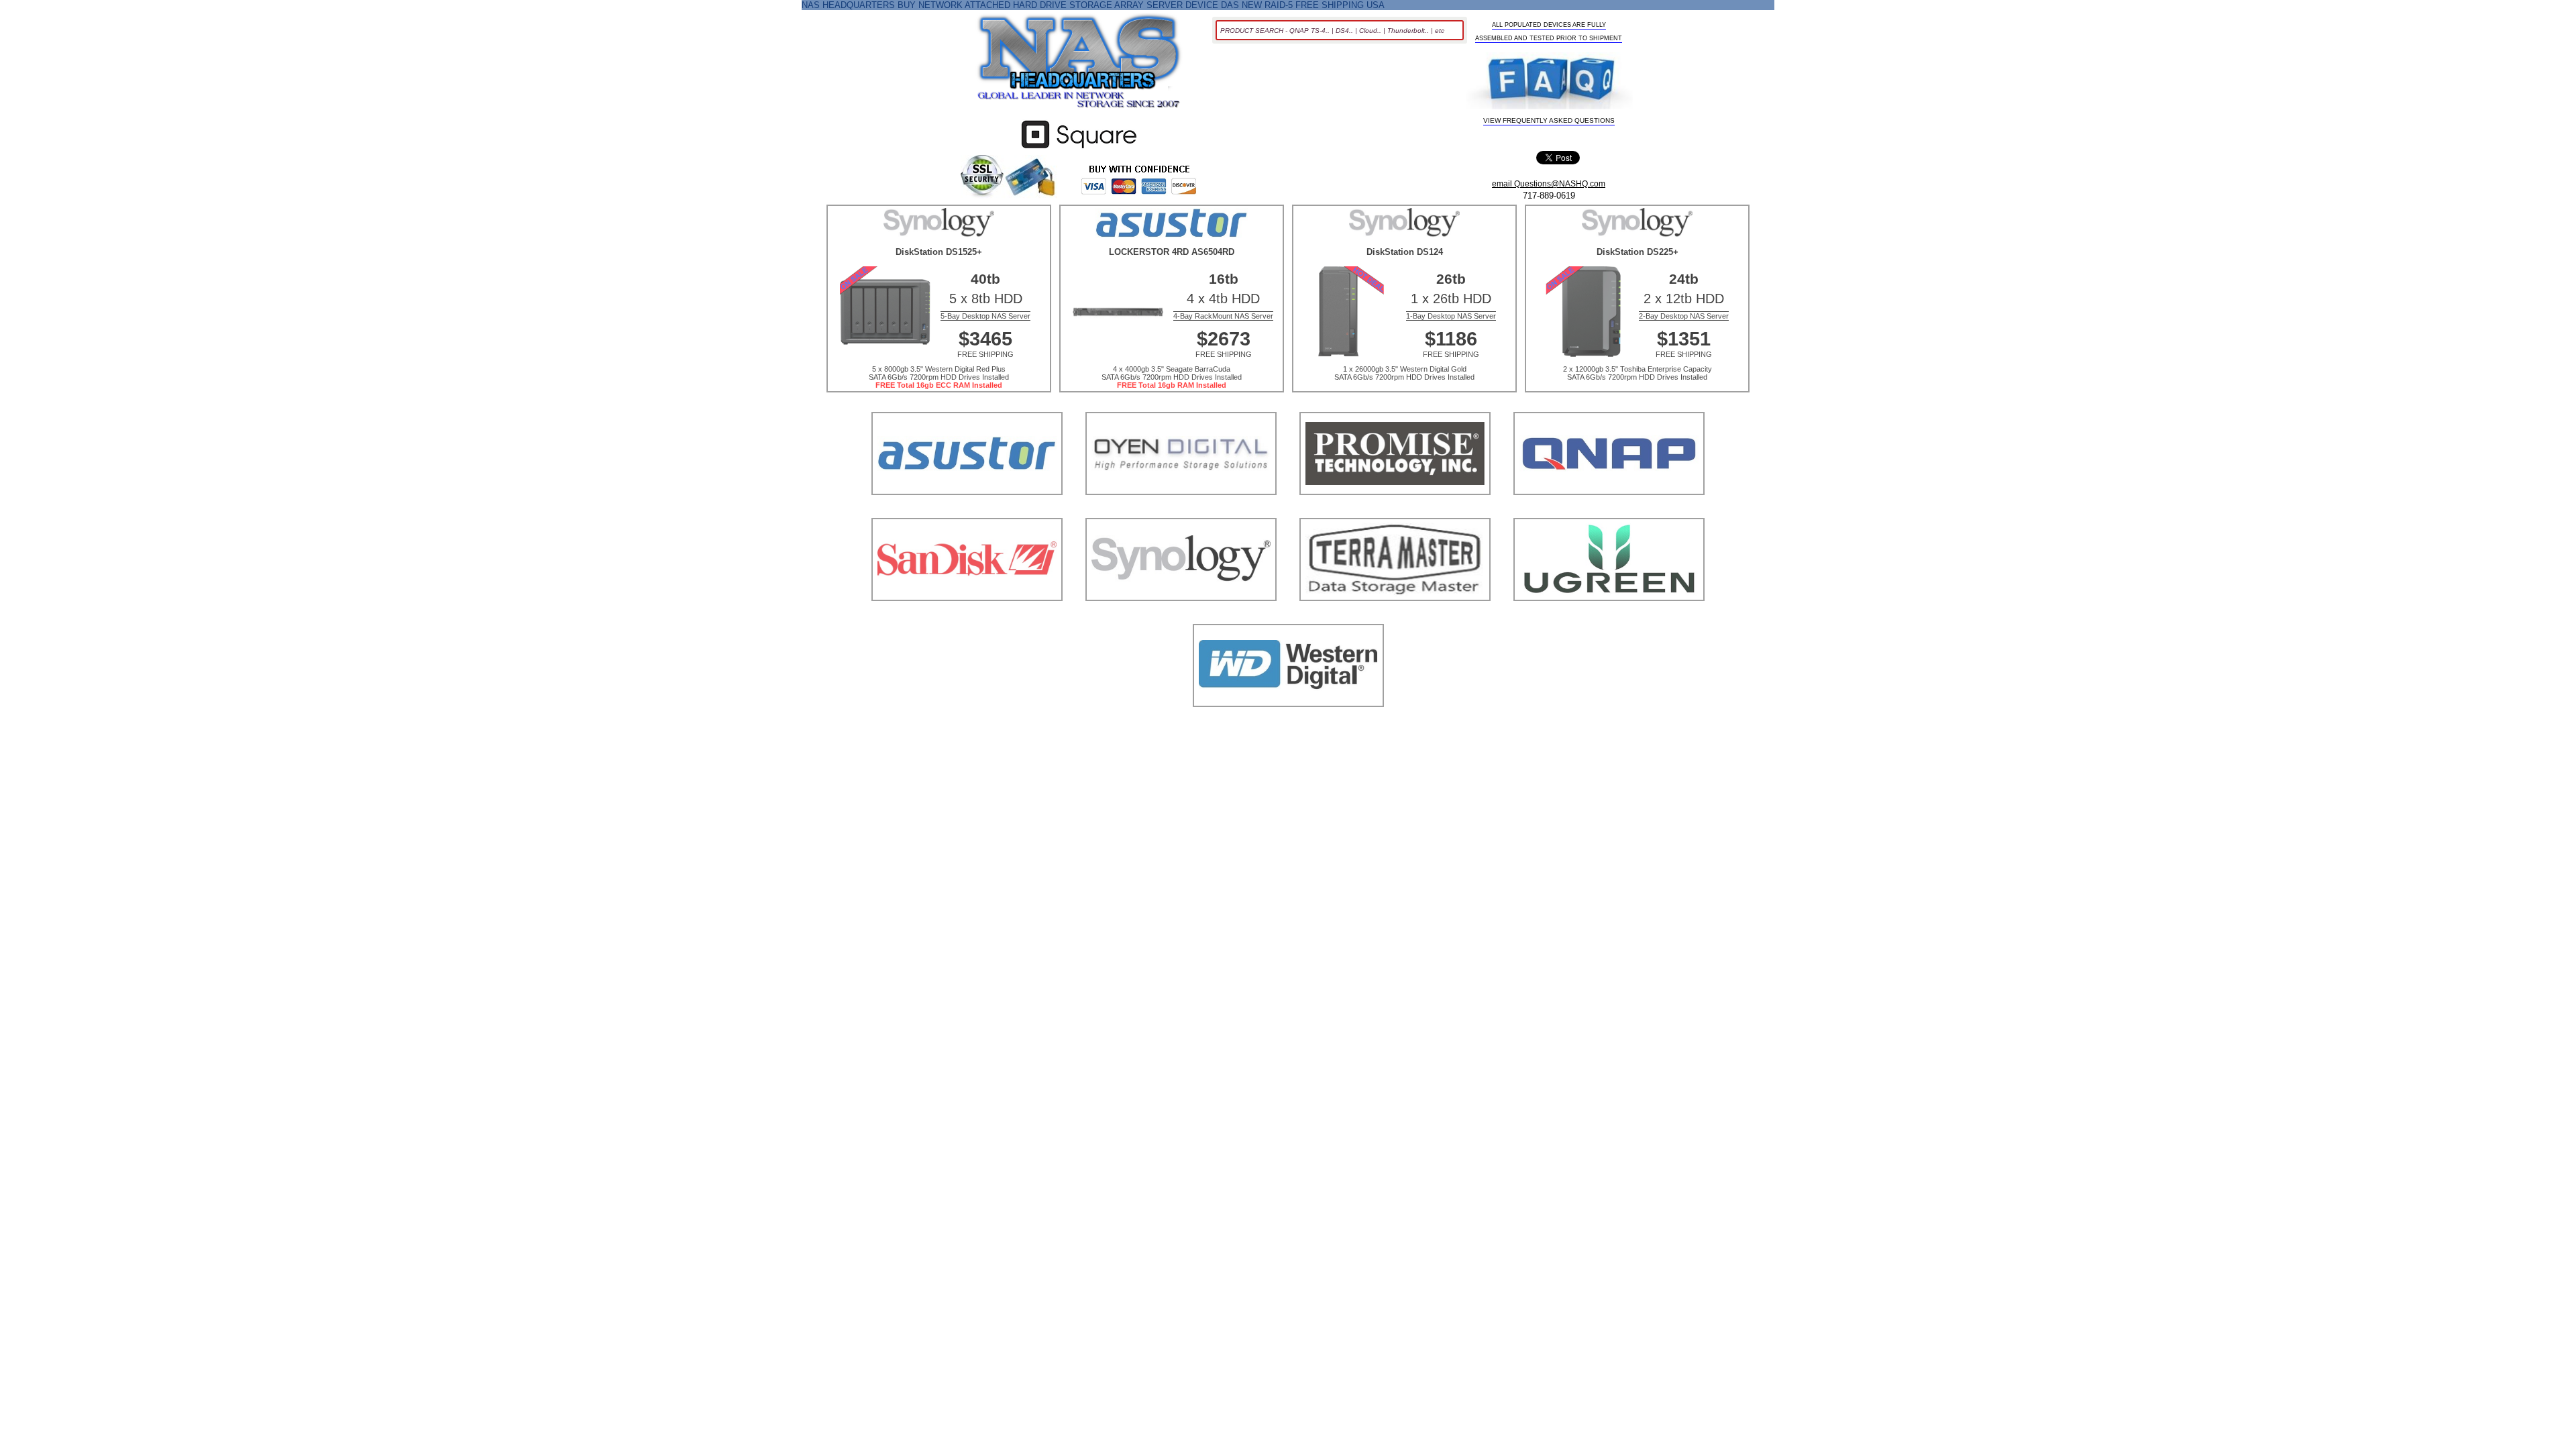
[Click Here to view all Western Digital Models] (1288, 723)
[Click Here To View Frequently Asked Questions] (1549, 82)
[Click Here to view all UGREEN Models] (1609, 618)
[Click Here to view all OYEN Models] (1181, 512)
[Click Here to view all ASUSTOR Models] (967, 512)
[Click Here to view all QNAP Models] (1609, 512)
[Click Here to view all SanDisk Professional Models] (967, 618)
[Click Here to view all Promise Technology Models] (1395, 512)
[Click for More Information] (1079, 149)
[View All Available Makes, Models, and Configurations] (1079, 65)
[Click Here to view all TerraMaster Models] (1395, 618)
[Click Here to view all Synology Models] (1181, 618)
